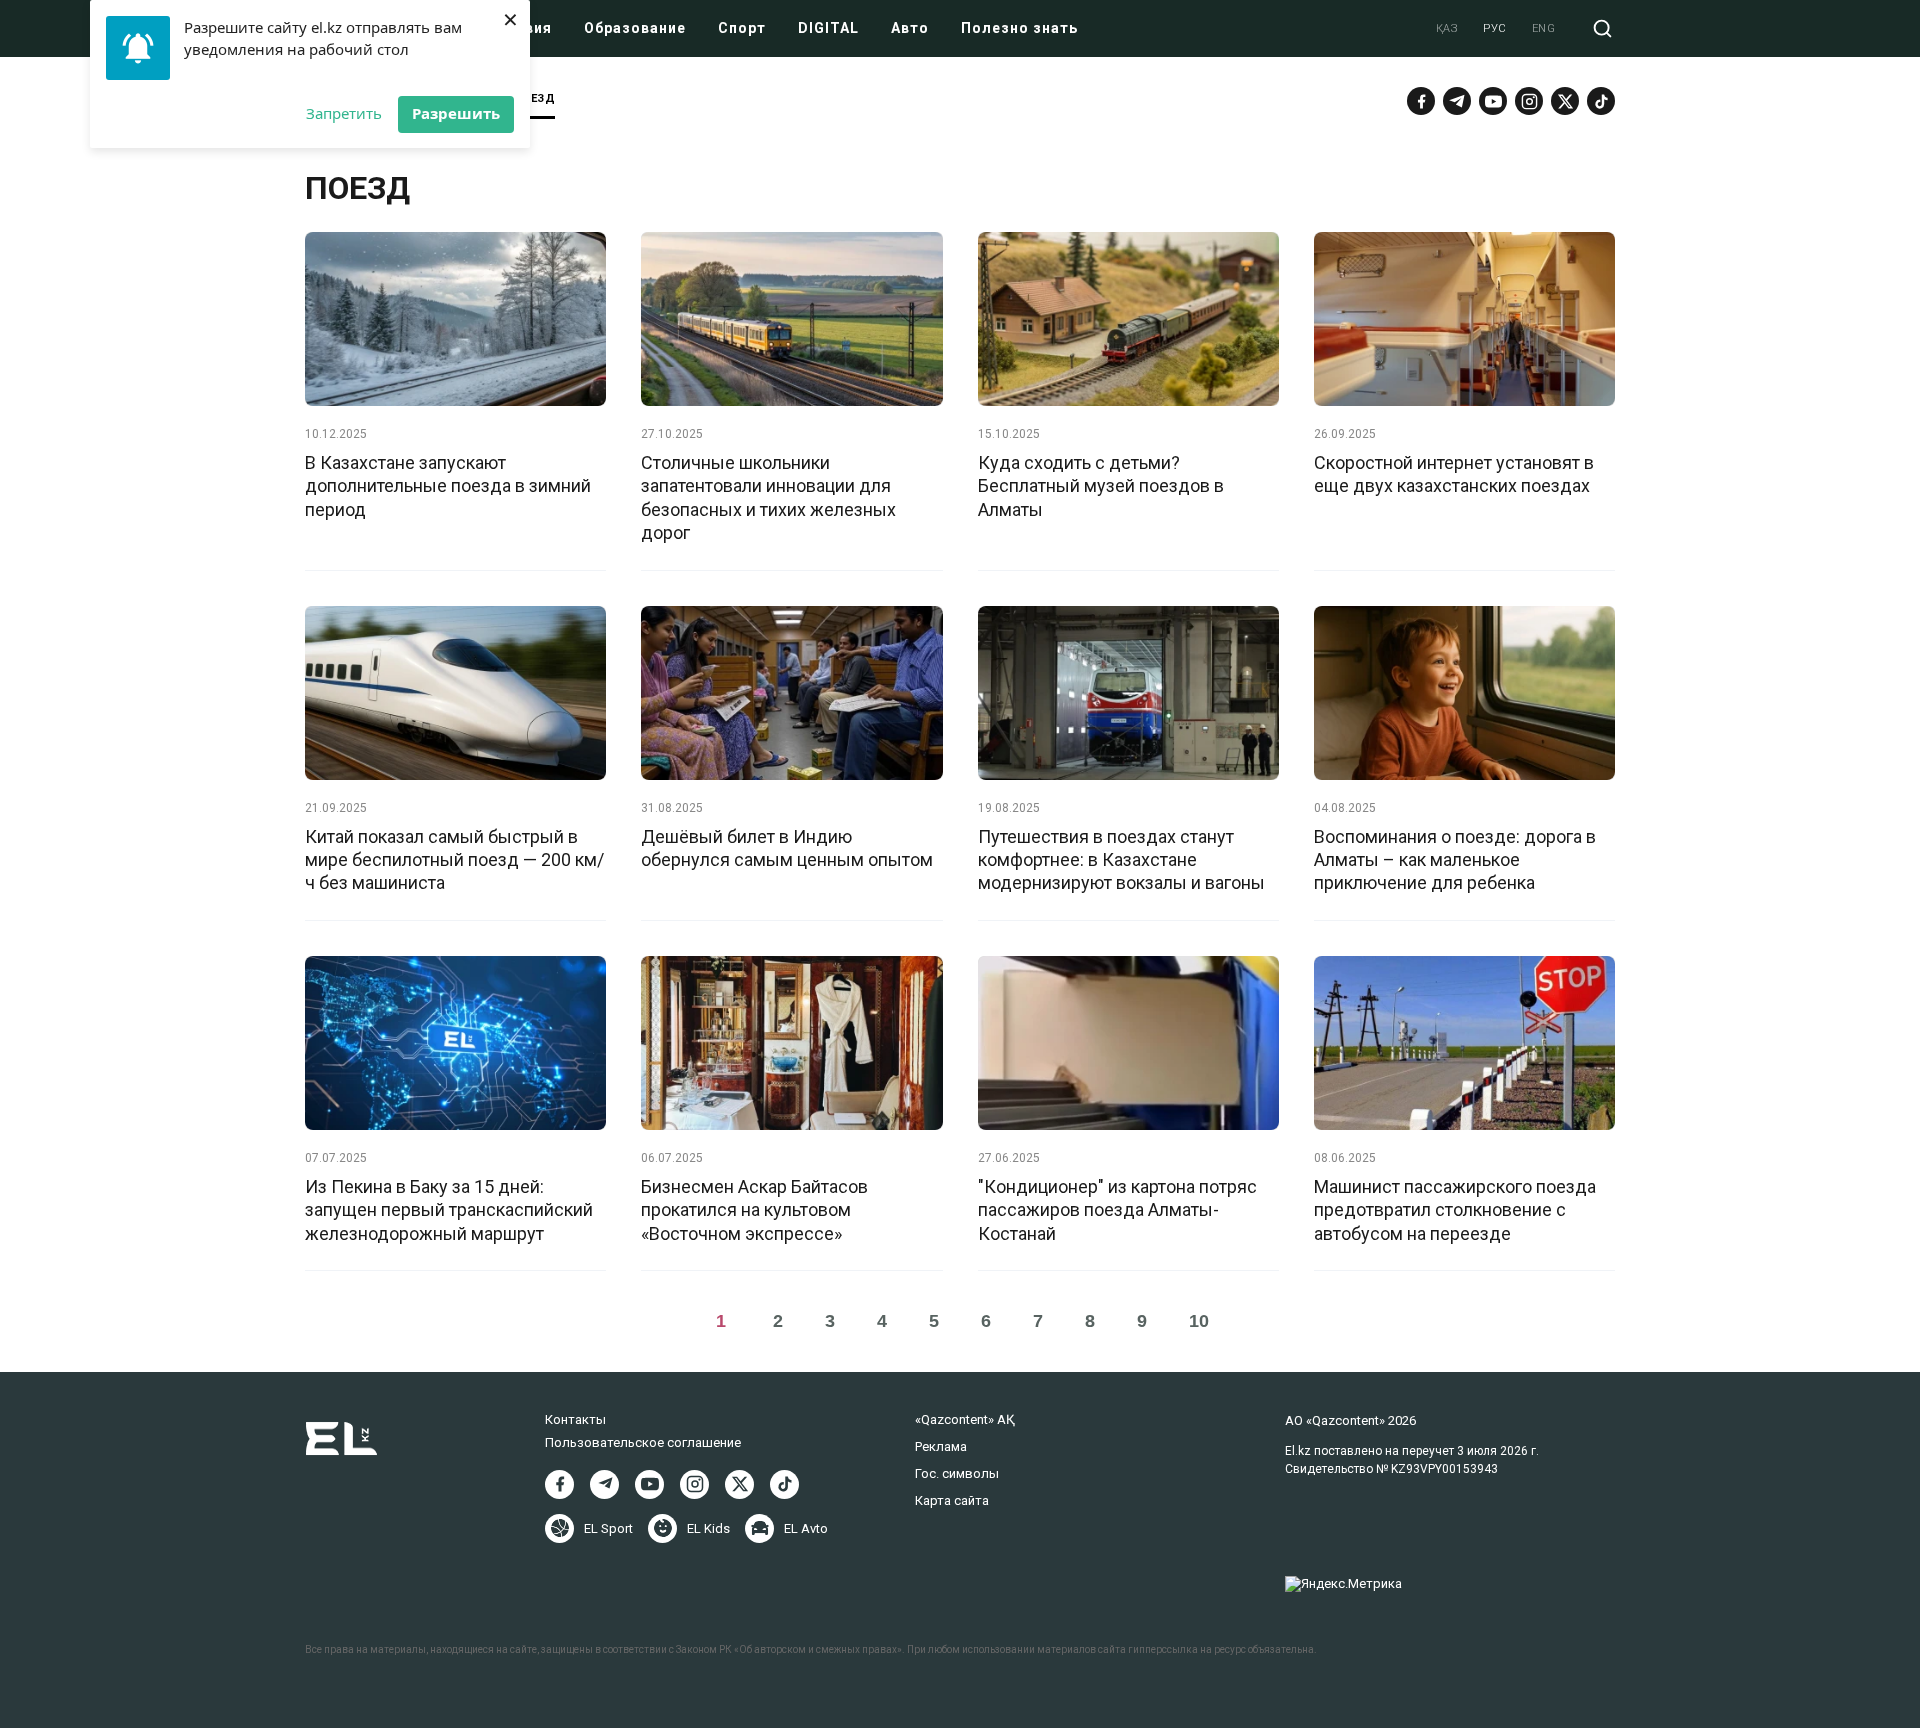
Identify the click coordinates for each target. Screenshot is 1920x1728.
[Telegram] (1457, 101)
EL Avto (806, 1528)
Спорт (742, 28)
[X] (739, 1484)
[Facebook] (1421, 101)
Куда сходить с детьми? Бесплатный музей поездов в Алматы (1101, 486)
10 (1199, 1321)
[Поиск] (1602, 28)
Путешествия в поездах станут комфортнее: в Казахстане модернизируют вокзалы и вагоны (1121, 860)
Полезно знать (1019, 28)
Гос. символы (957, 1473)
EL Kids (708, 1528)
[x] (1565, 101)
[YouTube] (1493, 101)
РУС (1495, 28)
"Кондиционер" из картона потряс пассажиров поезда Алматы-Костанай (1117, 1210)
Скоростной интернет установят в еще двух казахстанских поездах (1454, 474)
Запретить (344, 113)
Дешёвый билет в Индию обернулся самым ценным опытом (787, 848)
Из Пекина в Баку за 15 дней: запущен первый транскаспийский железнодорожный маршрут (449, 1210)
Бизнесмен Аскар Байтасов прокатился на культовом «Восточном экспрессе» (754, 1210)
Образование (635, 28)
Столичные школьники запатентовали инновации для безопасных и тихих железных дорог (768, 497)
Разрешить (456, 113)
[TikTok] (1601, 101)
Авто (910, 28)
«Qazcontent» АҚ (965, 1419)
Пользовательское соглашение (643, 1442)
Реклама (941, 1446)
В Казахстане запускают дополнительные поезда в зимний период (448, 486)
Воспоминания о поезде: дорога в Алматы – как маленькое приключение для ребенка (1455, 860)
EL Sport (608, 1528)
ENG (1544, 28)
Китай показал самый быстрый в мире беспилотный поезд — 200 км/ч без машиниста (454, 860)
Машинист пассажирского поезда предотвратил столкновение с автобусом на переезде (1455, 1210)
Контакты (575, 1419)
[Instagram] (1529, 101)
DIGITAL (828, 28)
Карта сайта (952, 1500)
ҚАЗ (1447, 28)
